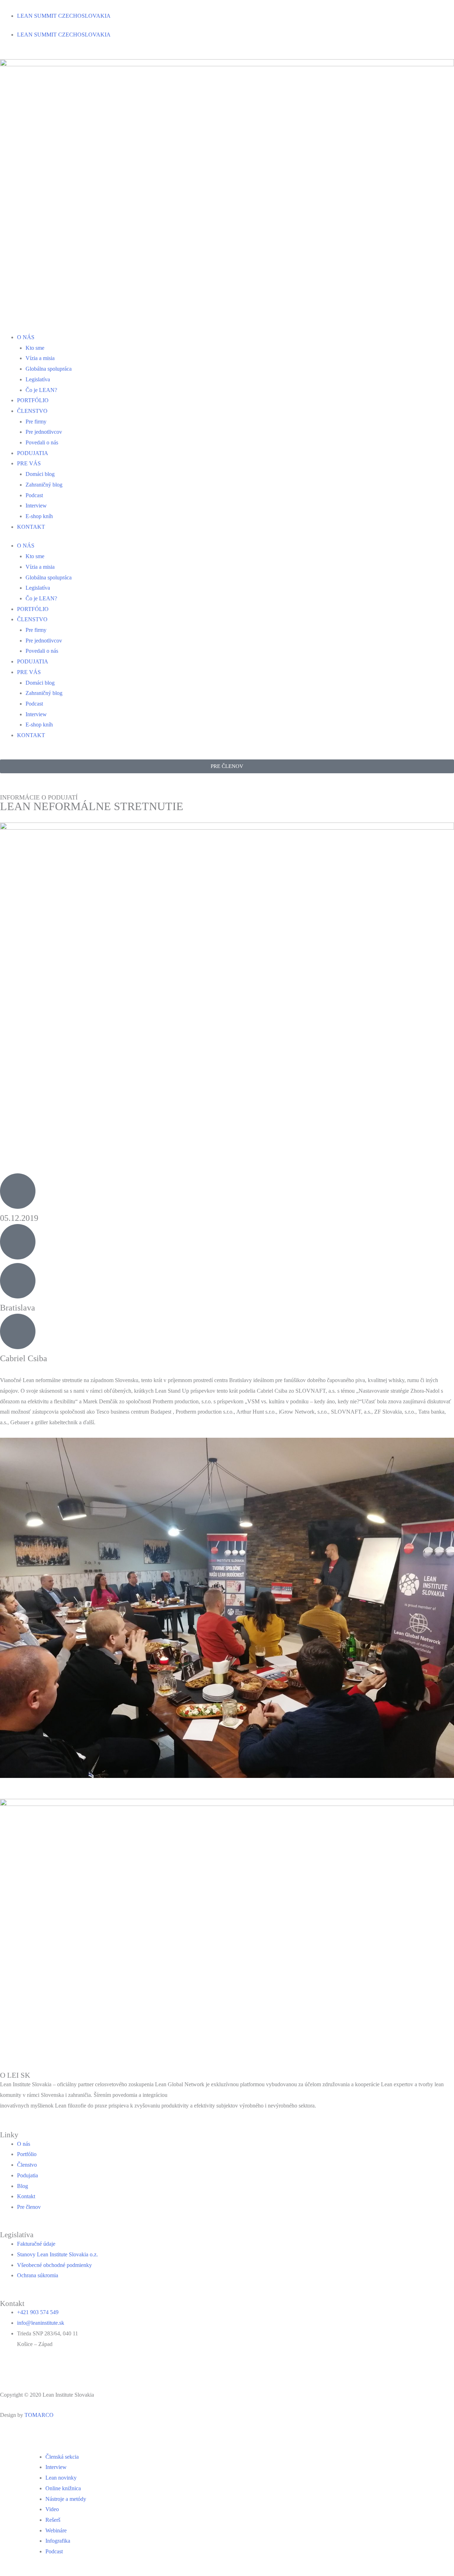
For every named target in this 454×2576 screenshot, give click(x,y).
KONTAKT (31, 527)
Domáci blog (40, 474)
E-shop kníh (39, 516)
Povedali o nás (42, 442)
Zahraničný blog (44, 485)
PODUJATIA (33, 453)
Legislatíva (38, 379)
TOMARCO (39, 2415)
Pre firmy (36, 422)
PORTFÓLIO (33, 400)
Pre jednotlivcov (44, 432)
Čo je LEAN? (41, 390)
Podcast (34, 495)
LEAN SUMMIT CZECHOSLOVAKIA (64, 16)
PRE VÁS (29, 463)
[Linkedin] (9, 2367)
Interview (36, 506)
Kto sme (35, 348)
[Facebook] (28, 2367)
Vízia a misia (40, 358)
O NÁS (26, 337)
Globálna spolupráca (49, 369)
